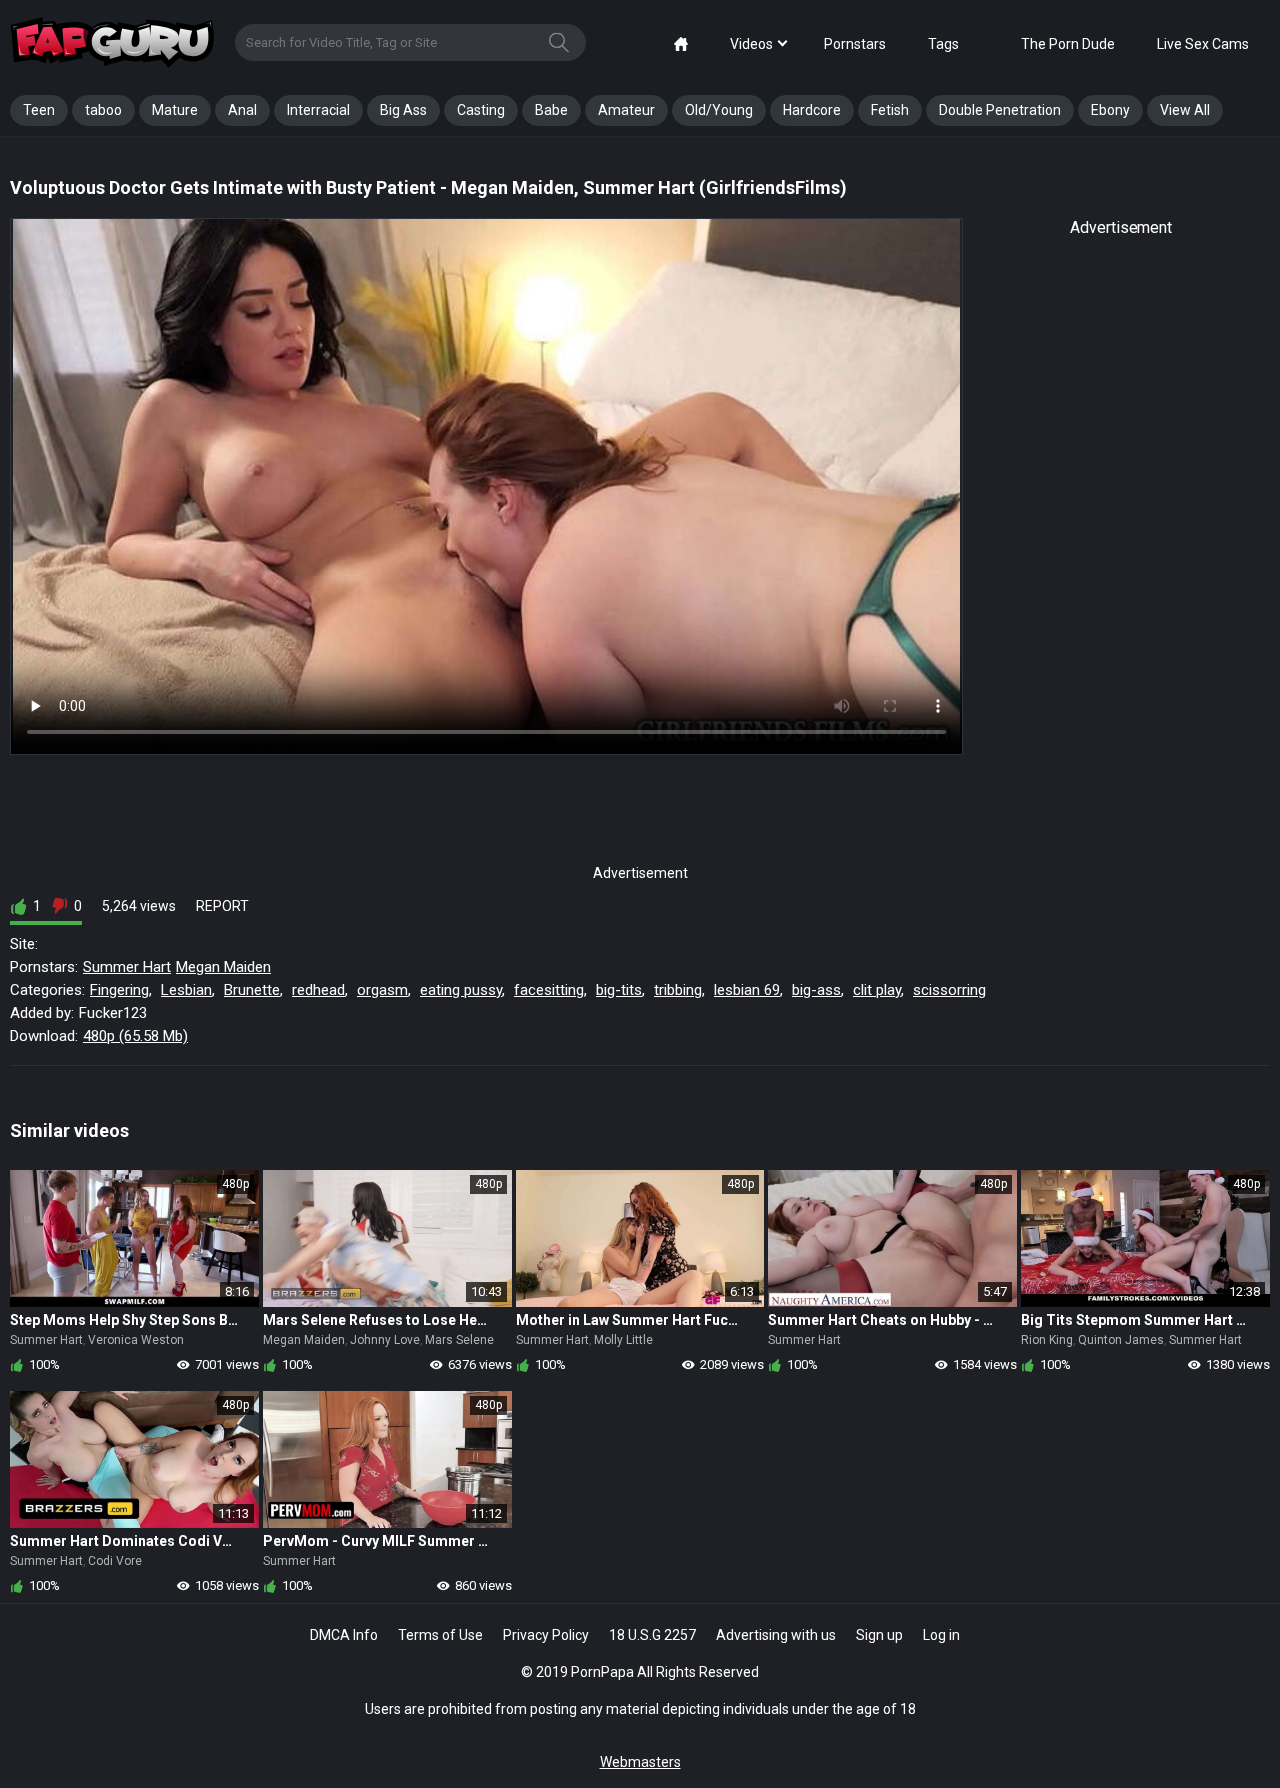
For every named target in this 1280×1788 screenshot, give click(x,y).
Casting (481, 110)
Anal (242, 110)
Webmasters (640, 1762)
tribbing (678, 990)
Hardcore (812, 110)
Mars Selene (459, 1340)
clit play (877, 990)
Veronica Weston (136, 1340)
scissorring (949, 990)
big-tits (619, 990)
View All (1185, 110)
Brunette (252, 990)
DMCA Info (344, 1635)
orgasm (382, 990)
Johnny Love (385, 1340)
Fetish (890, 110)
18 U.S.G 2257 (652, 1635)
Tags (943, 44)
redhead (318, 990)
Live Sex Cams (1203, 44)
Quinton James (1121, 1340)
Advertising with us (776, 1635)
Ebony (1110, 110)
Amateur (626, 110)
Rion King (1047, 1340)
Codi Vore (115, 1561)
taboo (103, 110)
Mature (175, 110)
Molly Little (623, 1340)
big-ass (816, 990)
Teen (39, 110)
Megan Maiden (223, 967)
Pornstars (855, 44)
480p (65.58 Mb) (135, 1036)
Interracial (318, 110)
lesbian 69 (747, 990)
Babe (551, 110)
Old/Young (719, 110)
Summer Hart (127, 967)
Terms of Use (440, 1635)
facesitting (549, 990)
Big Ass (403, 110)
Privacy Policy (546, 1635)
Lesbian (186, 990)
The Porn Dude (1068, 44)
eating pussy (461, 990)
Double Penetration (1000, 110)
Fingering (119, 990)
